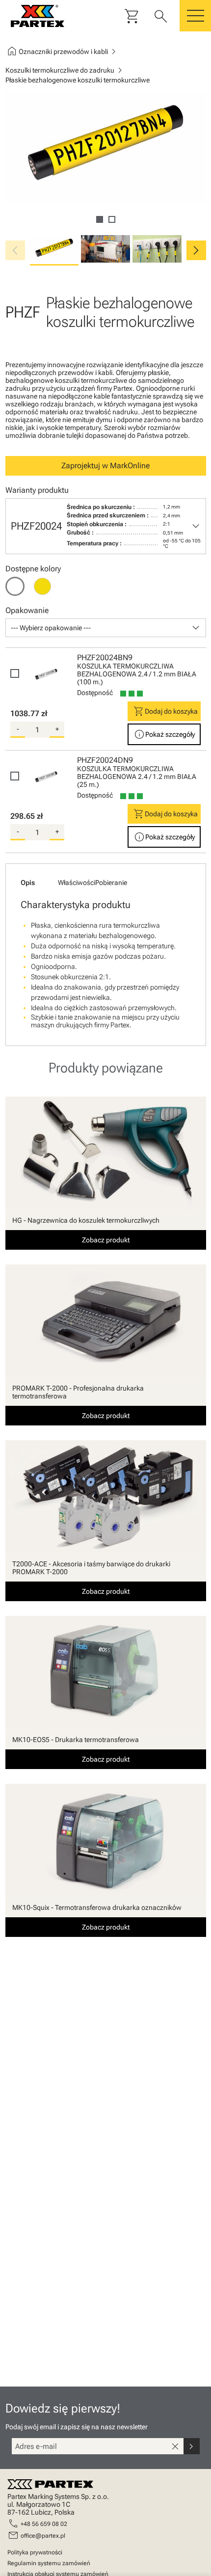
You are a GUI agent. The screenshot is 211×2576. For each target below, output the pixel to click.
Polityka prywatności (35, 2552)
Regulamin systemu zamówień (49, 2563)
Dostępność (95, 693)
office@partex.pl (43, 2536)
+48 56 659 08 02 (44, 2524)
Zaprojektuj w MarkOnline (105, 466)
